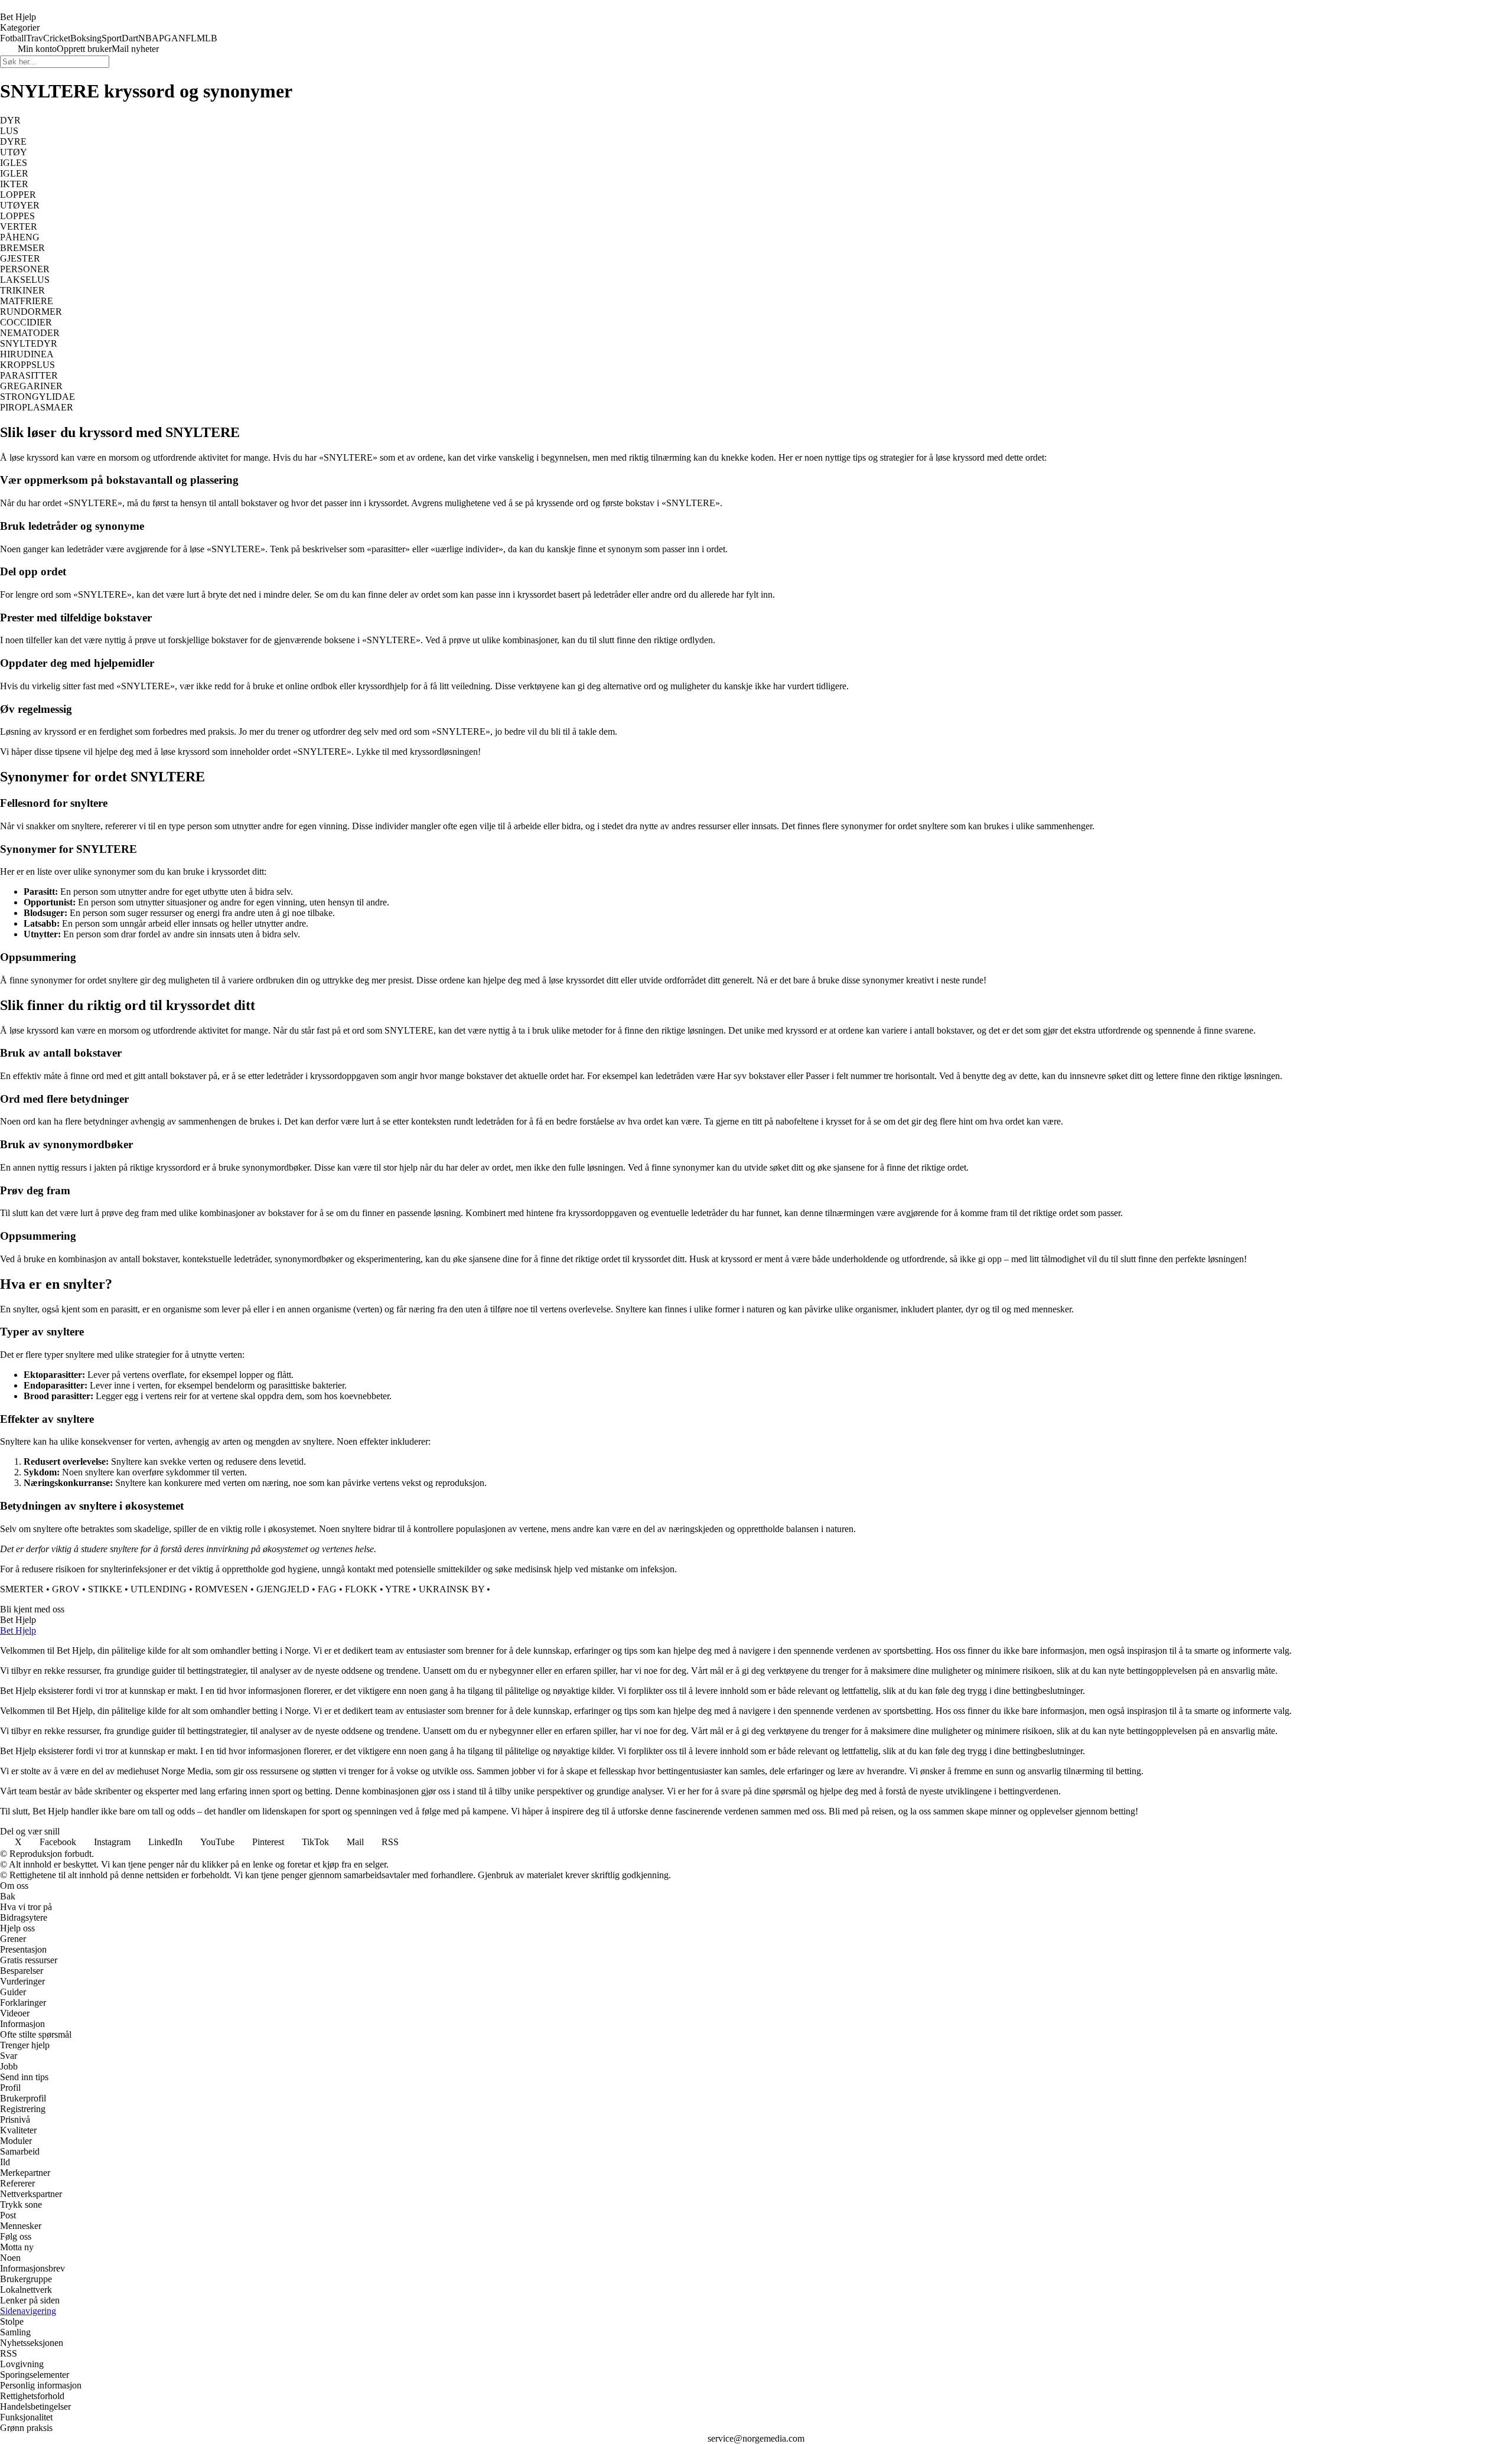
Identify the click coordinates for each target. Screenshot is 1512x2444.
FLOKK (361, 1589)
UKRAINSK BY (452, 1589)
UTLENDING (159, 1589)
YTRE (398, 1589)
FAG (327, 1589)
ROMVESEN (221, 1589)
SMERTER (22, 1589)
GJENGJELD (283, 1589)
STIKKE (105, 1589)
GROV (66, 1589)
